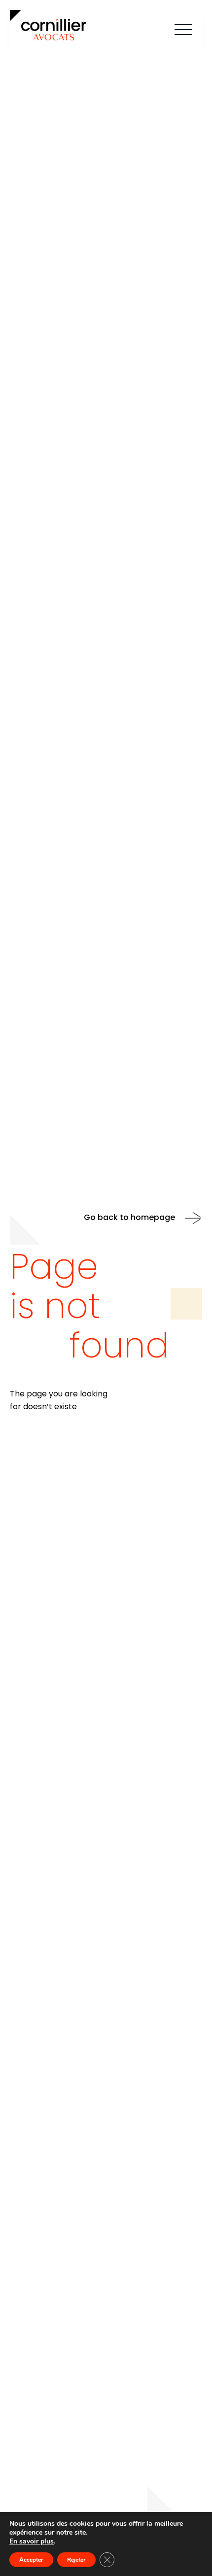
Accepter (31, 2560)
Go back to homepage (129, 1218)
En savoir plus (32, 2542)
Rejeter (76, 2560)
